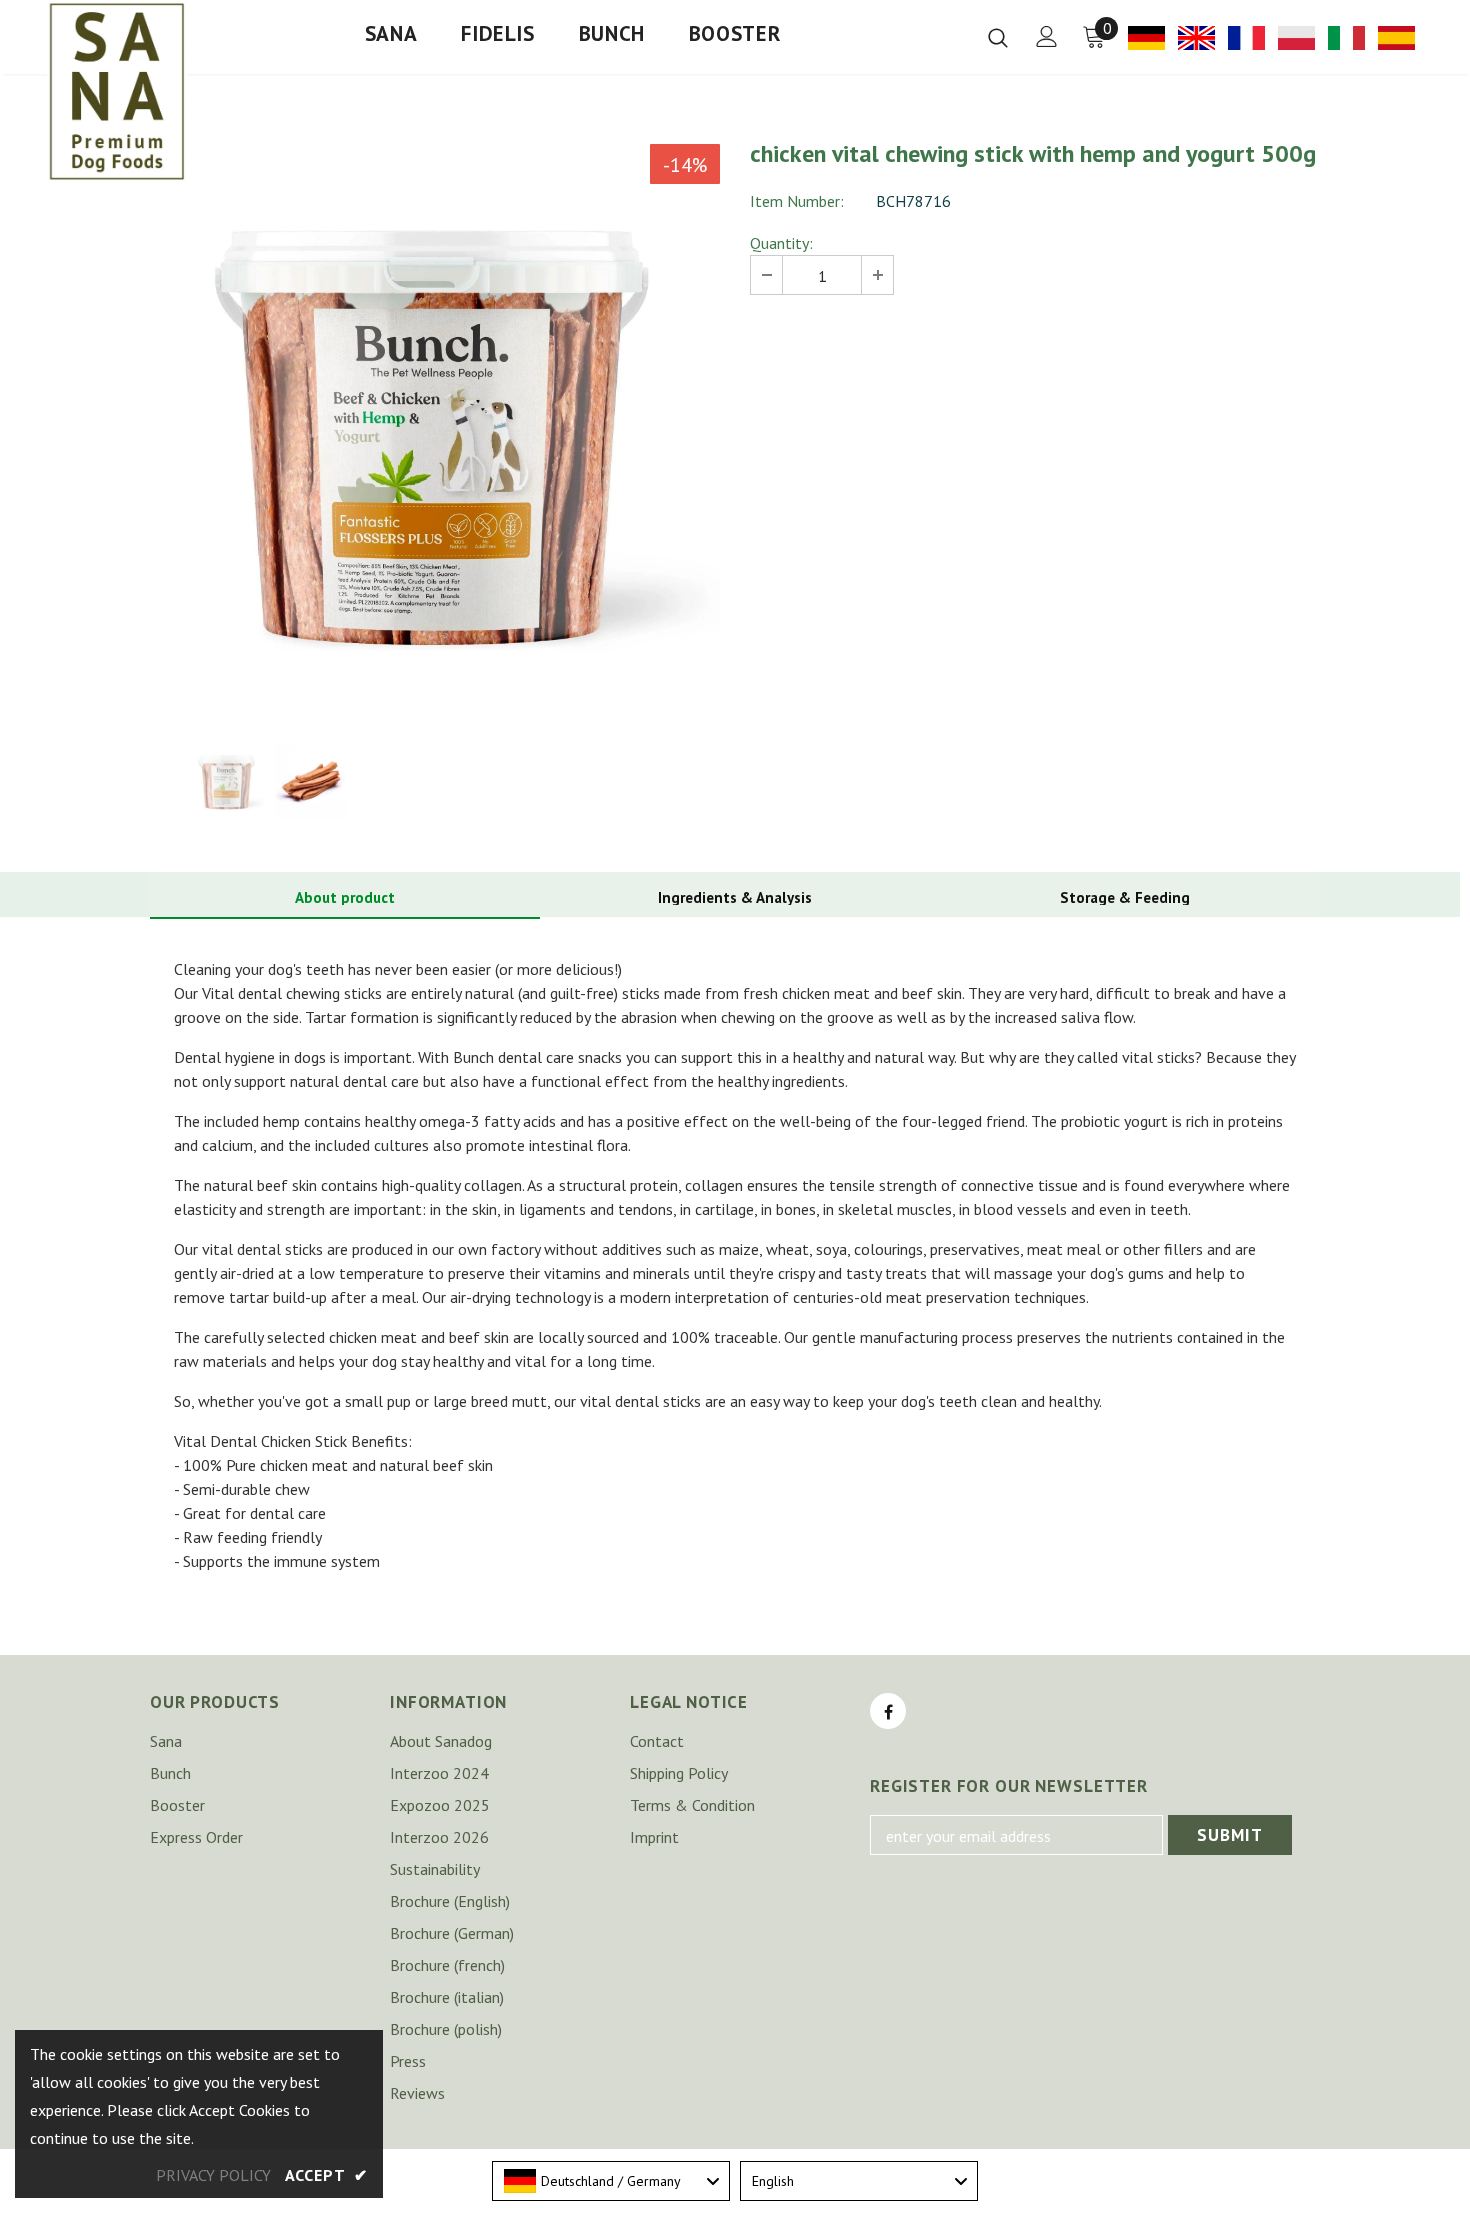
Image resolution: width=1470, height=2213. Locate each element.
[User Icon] (1047, 36)
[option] (435, 429)
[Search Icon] (998, 37)
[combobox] (611, 2181)
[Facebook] (888, 1711)
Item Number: (797, 201)
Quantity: (781, 243)
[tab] (345, 898)
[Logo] (117, 91)
